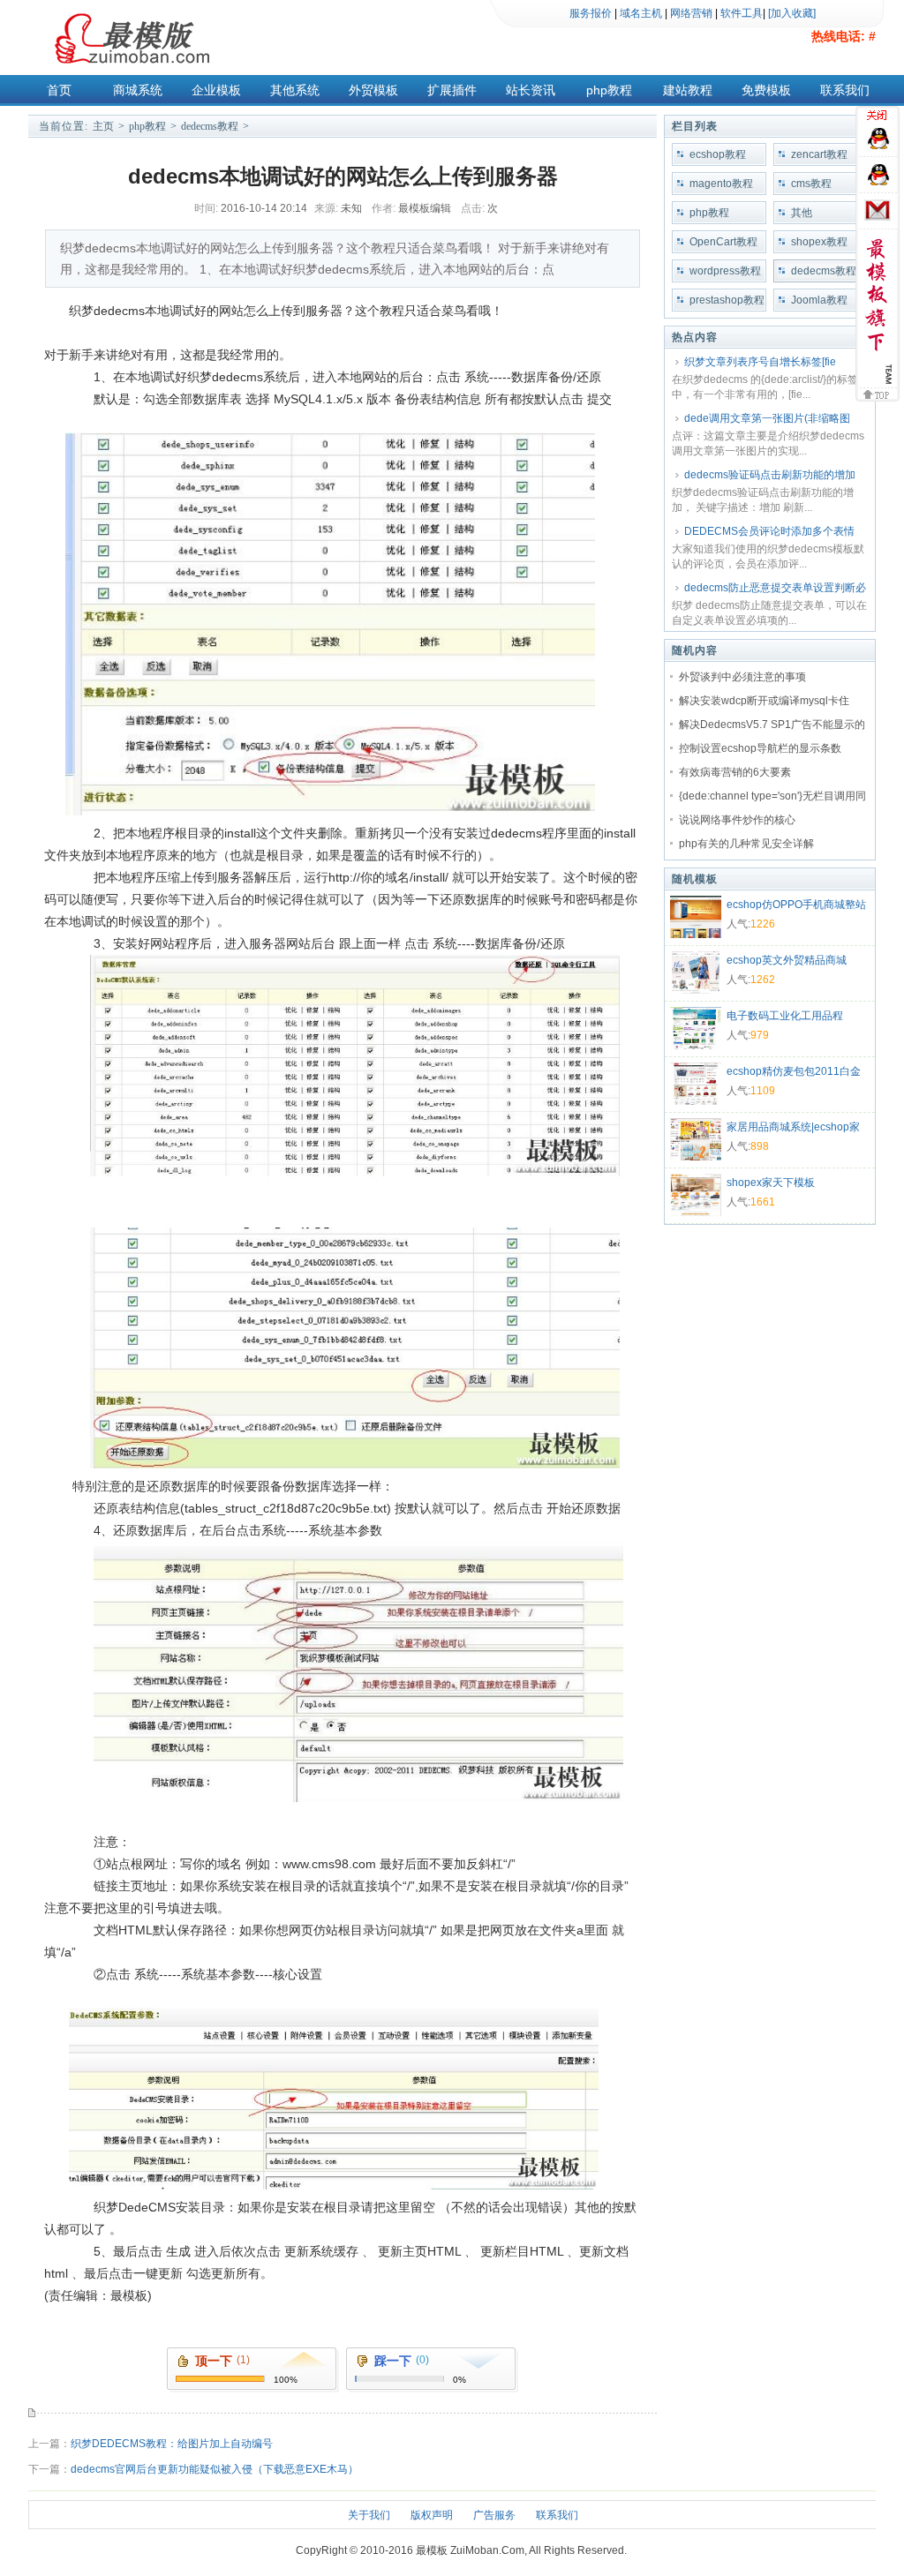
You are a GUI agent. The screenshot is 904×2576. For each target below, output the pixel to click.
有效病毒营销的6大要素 (735, 772)
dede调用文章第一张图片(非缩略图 (767, 418)
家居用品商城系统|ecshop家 (793, 1127)
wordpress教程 (725, 271)
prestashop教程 (727, 300)
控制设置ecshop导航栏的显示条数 (760, 748)
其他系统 (295, 90)
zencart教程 (819, 154)
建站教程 (688, 90)
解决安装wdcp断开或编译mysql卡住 (764, 701)
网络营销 (691, 13)
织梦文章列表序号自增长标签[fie (760, 362)
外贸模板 (373, 90)
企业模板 (216, 90)
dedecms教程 (210, 126)
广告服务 (494, 2515)
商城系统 (138, 90)
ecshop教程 (718, 154)
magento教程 (721, 184)
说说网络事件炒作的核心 (737, 820)
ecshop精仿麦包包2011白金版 (794, 1073)
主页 (103, 126)
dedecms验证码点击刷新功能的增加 (770, 475)
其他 (802, 213)
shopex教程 (819, 242)
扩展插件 (452, 90)
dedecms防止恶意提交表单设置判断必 (775, 588)
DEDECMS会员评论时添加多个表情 (769, 531)
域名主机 (641, 13)
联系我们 (845, 90)
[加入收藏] (792, 13)
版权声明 (432, 2515)
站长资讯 (531, 90)
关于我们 (369, 2515)
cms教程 (811, 184)
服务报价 (591, 13)
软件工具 (742, 13)
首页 (59, 90)
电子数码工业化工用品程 (785, 1016)
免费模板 (766, 90)
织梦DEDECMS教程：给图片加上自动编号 (172, 2444)
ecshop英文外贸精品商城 (787, 960)
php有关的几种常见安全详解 (746, 844)
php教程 (609, 90)
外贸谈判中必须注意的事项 (742, 677)
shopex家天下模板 (771, 1183)
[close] (880, 117)
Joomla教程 (819, 300)
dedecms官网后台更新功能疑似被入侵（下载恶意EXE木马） (215, 2469)
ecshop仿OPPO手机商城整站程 (796, 906)
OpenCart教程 (723, 242)
